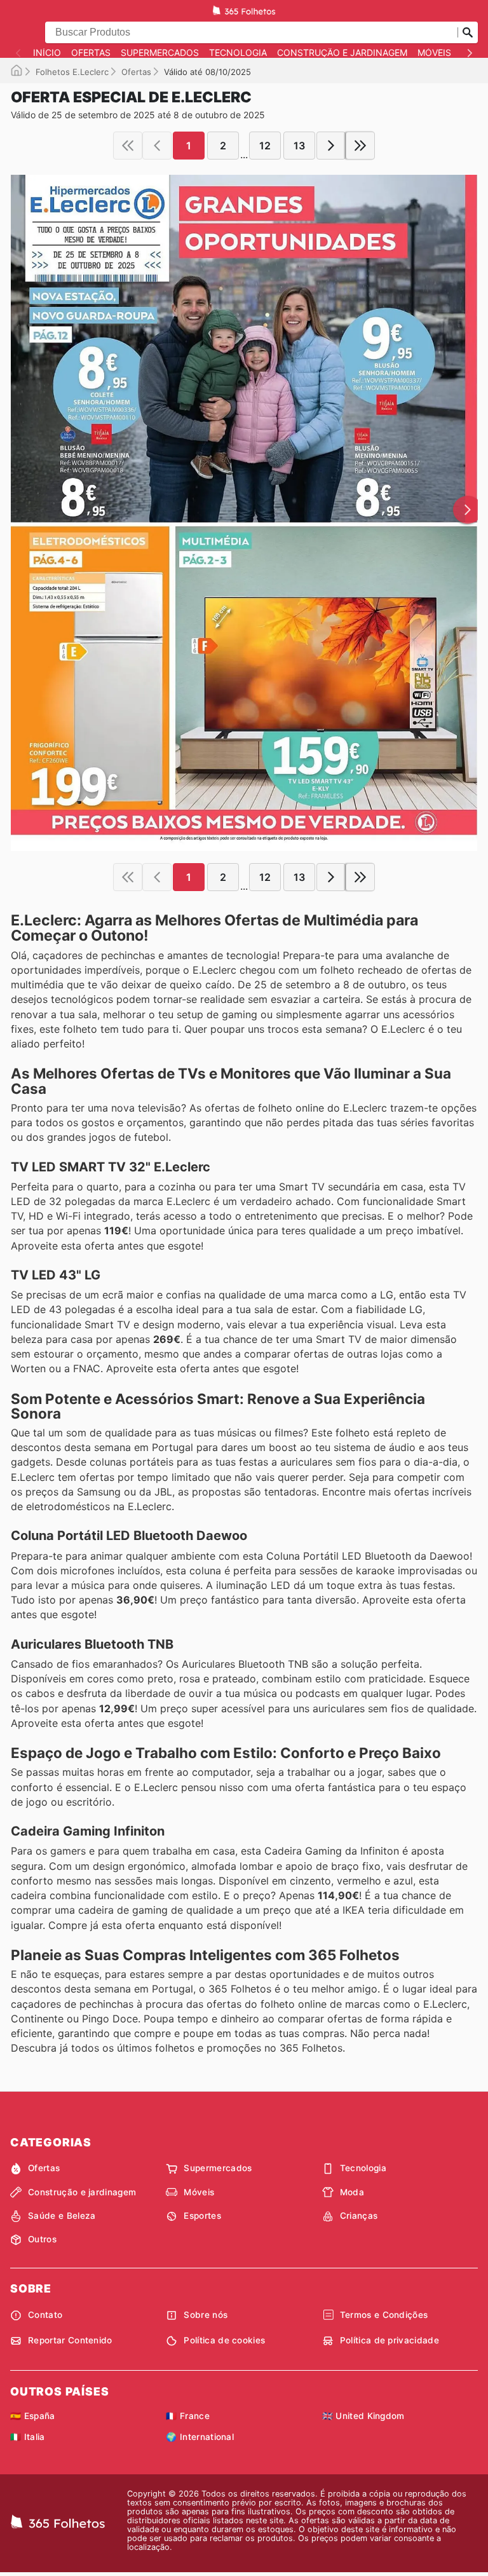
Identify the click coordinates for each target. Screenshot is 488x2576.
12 (265, 146)
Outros (42, 2239)
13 (299, 146)
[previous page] (157, 146)
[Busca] (468, 32)
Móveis (434, 53)
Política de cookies (224, 2340)
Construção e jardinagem (342, 53)
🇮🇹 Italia (28, 2437)
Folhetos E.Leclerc (72, 72)
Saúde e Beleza (62, 2216)
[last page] (360, 146)
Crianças (359, 2216)
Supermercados (160, 53)
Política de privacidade (390, 2340)
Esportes (202, 2216)
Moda (352, 2192)
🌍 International (200, 2437)
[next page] (331, 146)
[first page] (128, 146)
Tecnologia (238, 53)
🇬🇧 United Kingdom (363, 2416)
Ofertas (91, 53)
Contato (45, 2315)
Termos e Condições (384, 2315)
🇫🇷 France (188, 2416)
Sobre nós (206, 2315)
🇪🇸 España (33, 2416)
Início (47, 53)
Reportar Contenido (70, 2340)
